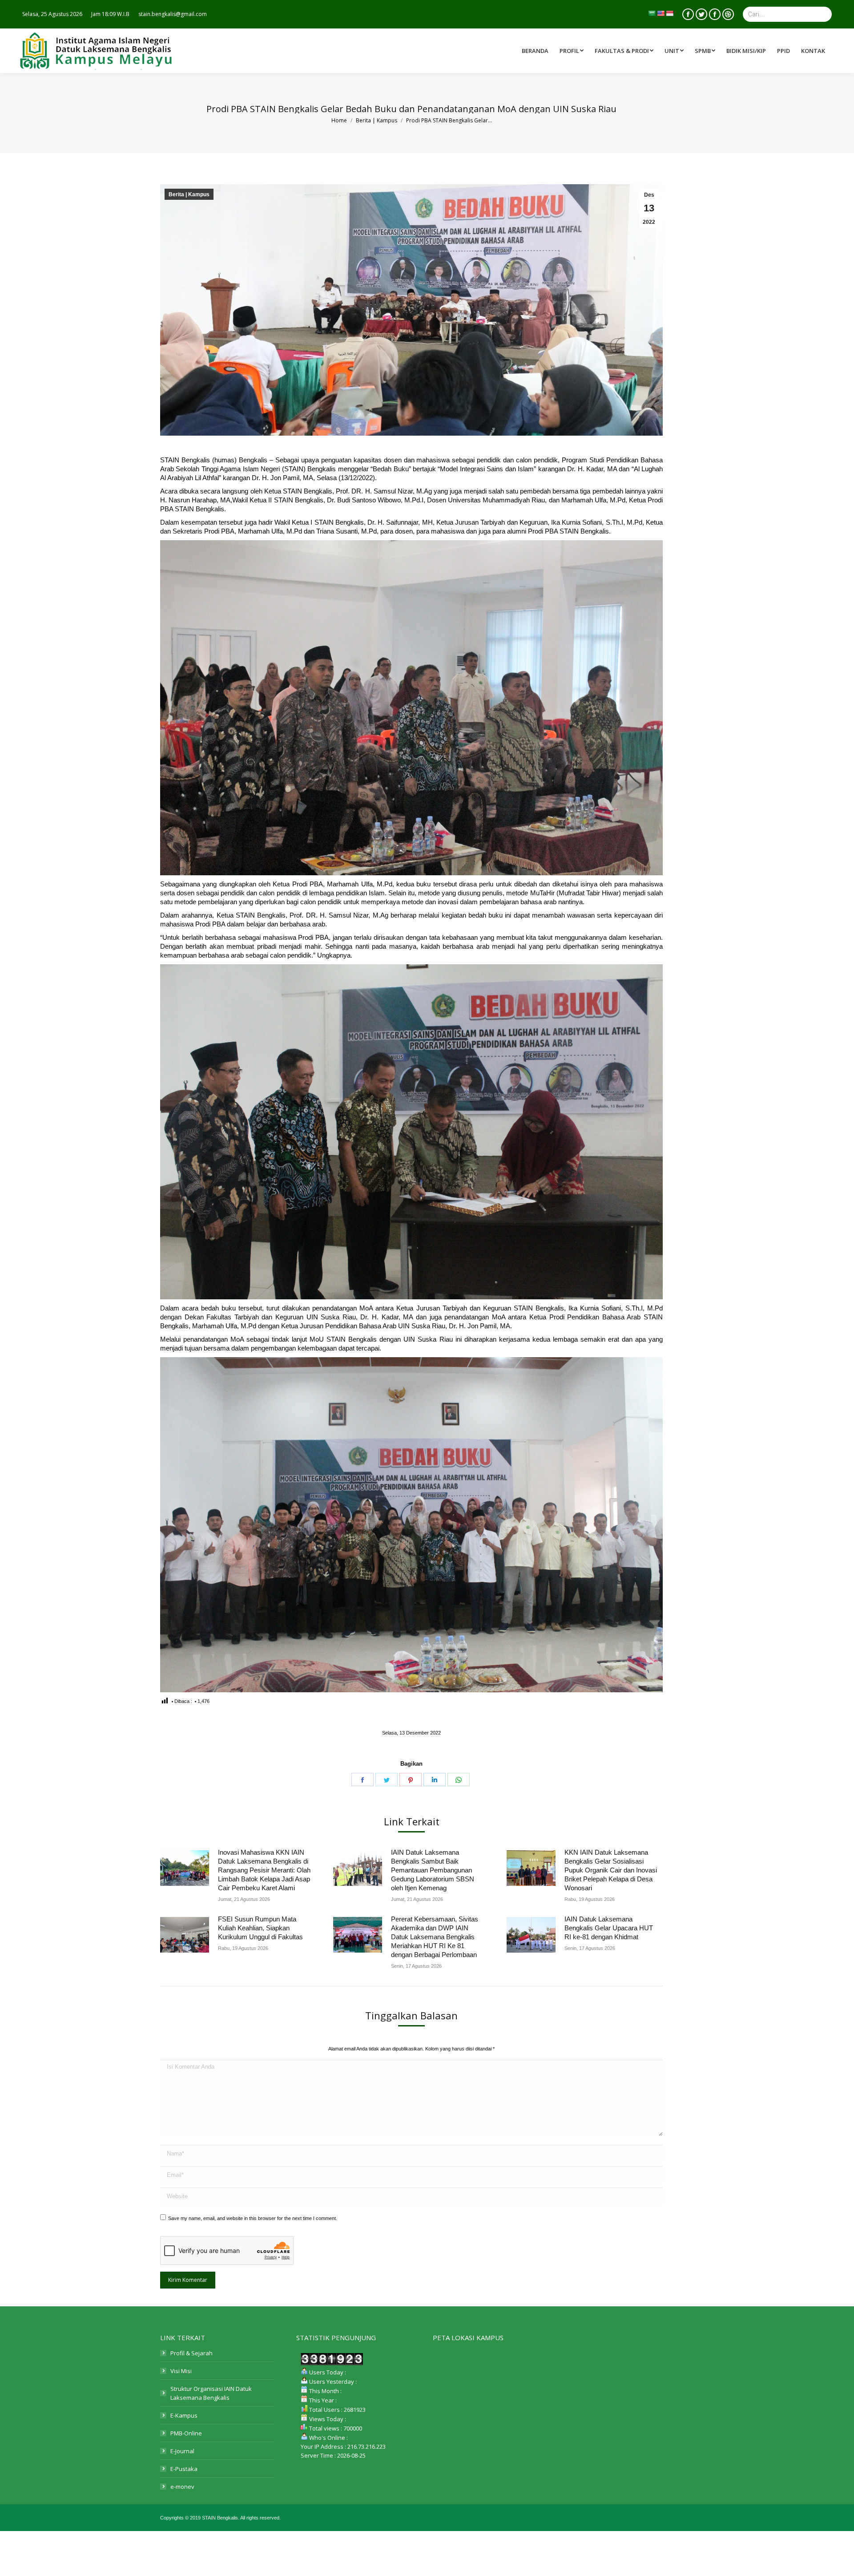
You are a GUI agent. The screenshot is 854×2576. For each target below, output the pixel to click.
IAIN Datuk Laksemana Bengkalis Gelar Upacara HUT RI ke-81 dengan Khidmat (609, 1928)
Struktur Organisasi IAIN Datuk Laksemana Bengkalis (211, 2393)
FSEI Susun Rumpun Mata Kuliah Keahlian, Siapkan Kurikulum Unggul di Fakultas (260, 1928)
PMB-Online (186, 2433)
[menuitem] (625, 51)
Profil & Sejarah (191, 2353)
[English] (661, 13)
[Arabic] (652, 13)
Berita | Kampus (189, 194)
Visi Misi (181, 2371)
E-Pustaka (184, 2469)
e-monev (182, 2487)
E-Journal (182, 2451)
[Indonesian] (669, 13)
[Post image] (185, 1868)
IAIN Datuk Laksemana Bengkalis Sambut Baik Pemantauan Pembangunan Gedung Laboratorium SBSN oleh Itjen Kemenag (433, 1870)
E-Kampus (184, 2415)
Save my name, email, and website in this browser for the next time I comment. (253, 2218)
